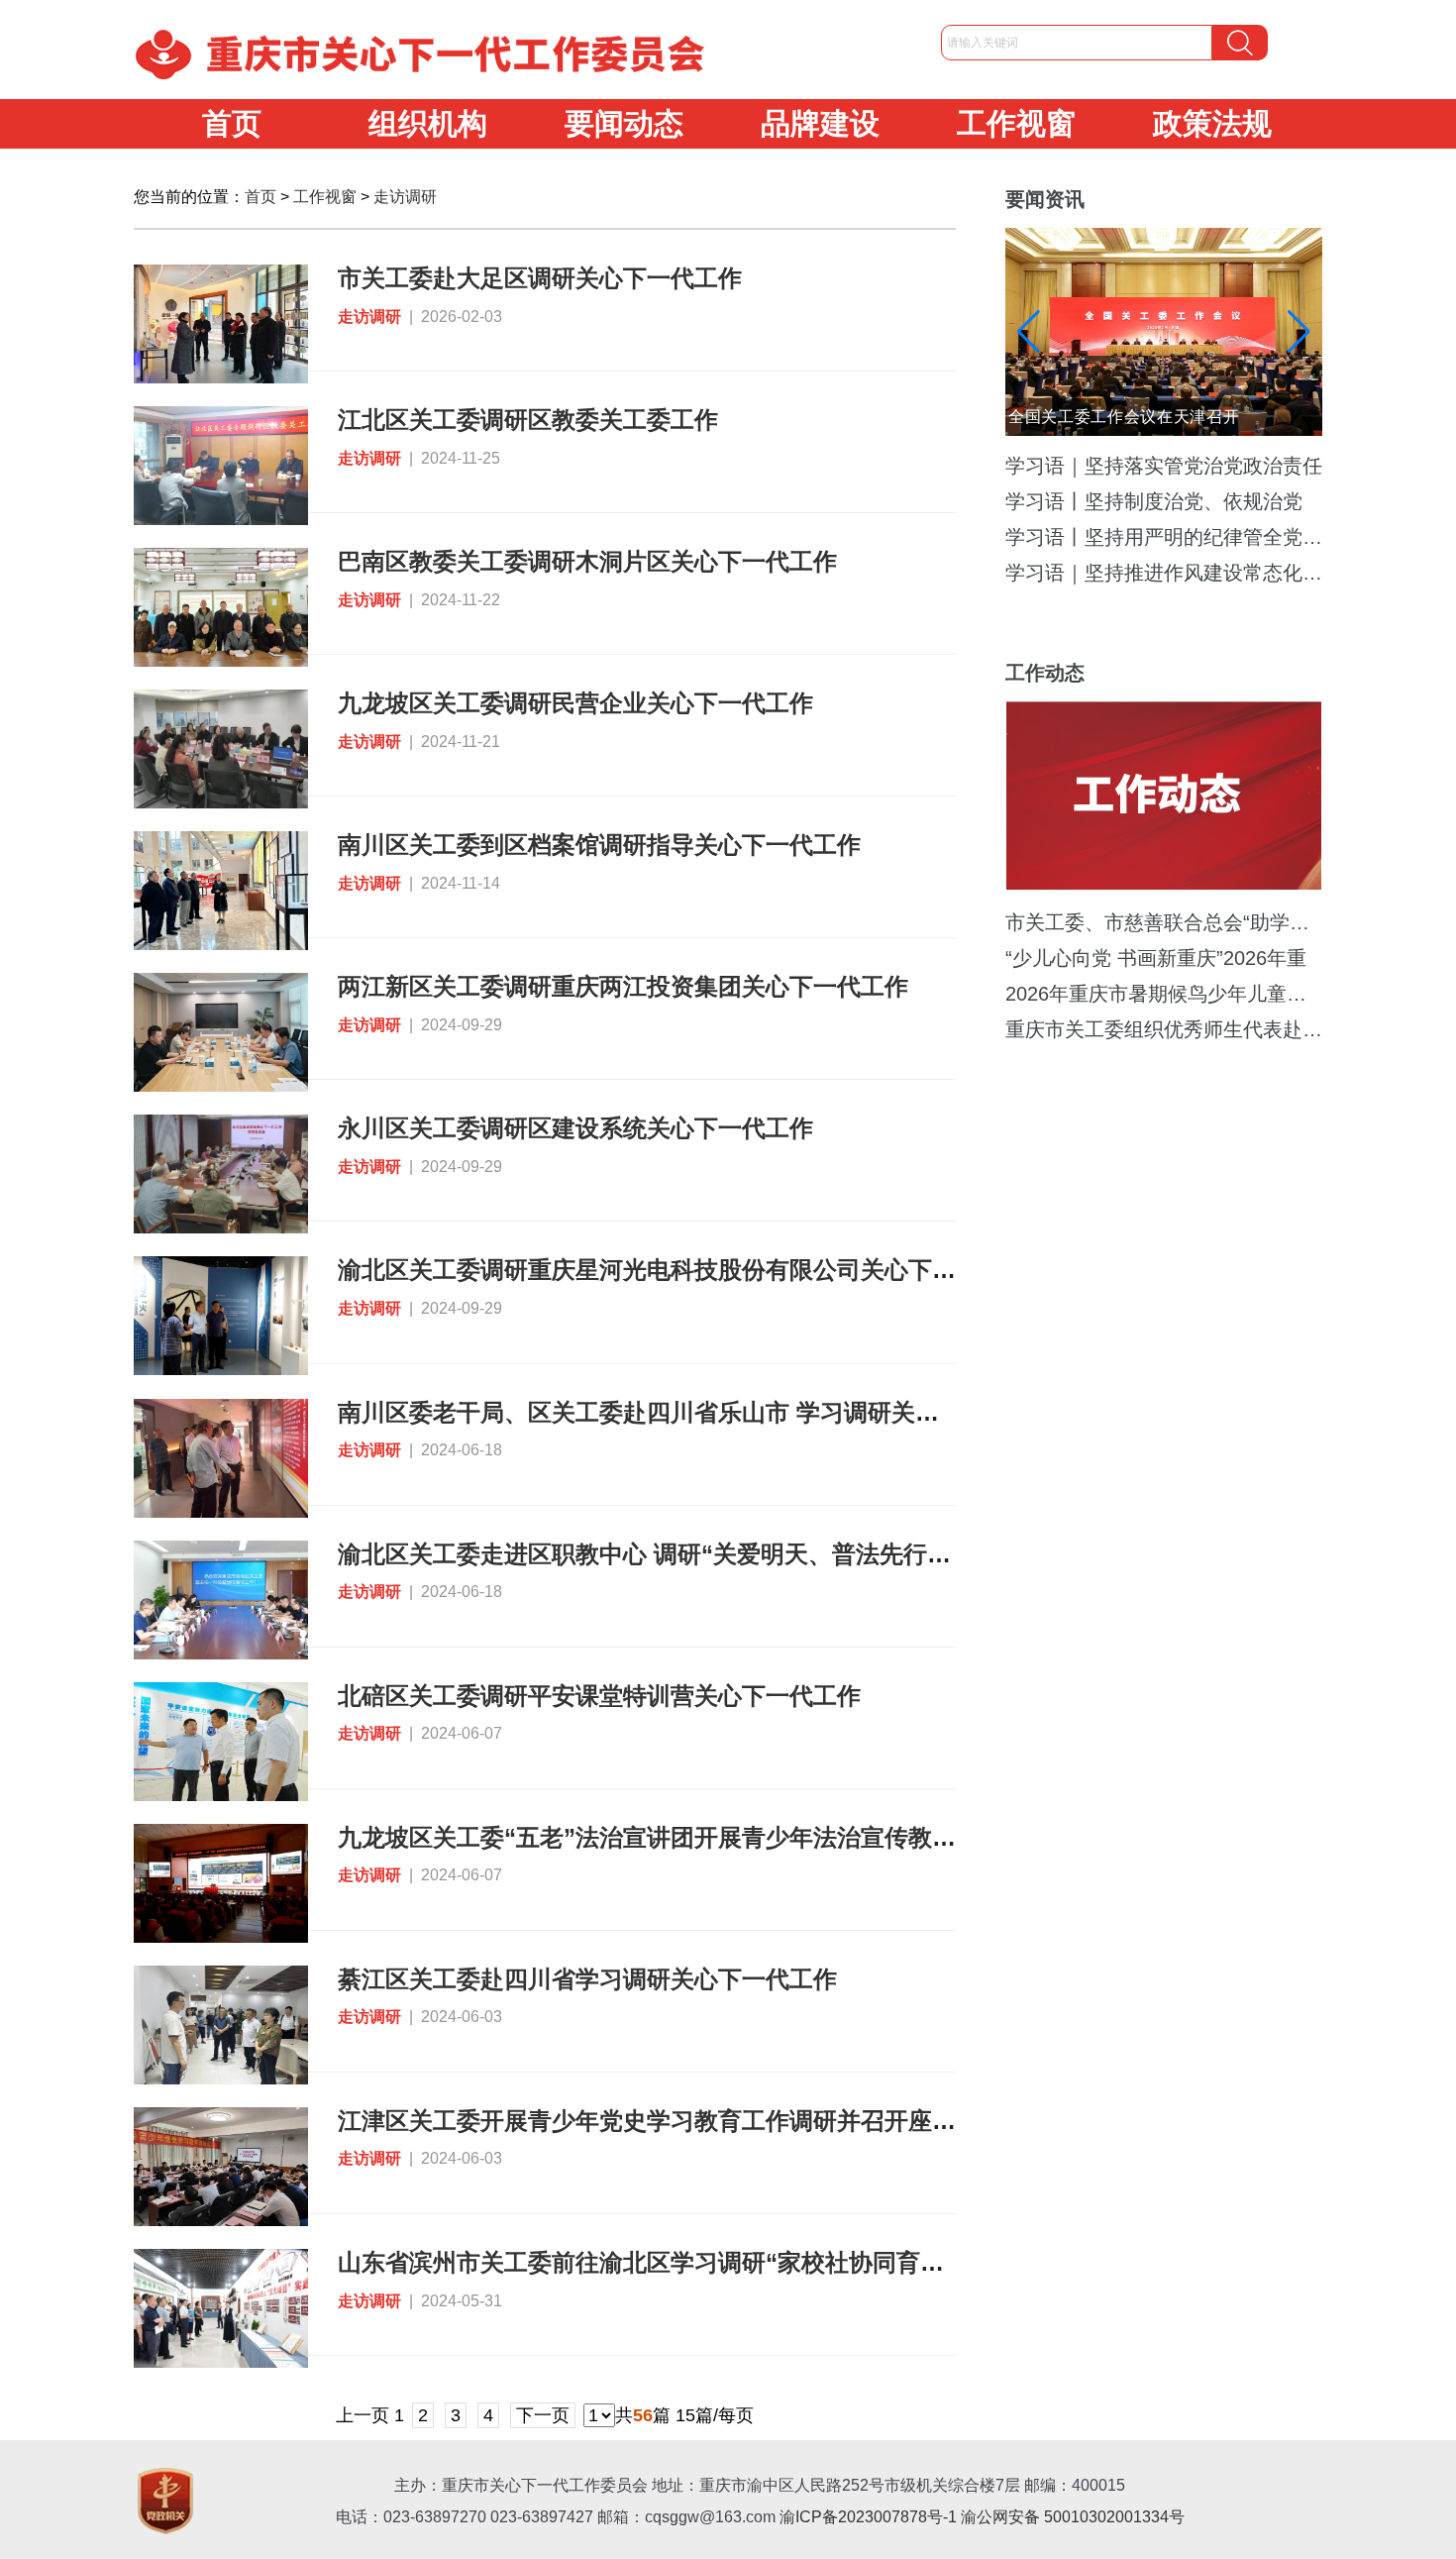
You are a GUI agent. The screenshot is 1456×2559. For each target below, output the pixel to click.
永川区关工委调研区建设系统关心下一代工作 (575, 1128)
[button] (1299, 332)
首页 (232, 123)
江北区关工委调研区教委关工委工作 (528, 420)
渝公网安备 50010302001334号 (1073, 2517)
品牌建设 (820, 123)
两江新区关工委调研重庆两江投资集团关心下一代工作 (623, 986)
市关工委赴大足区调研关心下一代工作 (540, 278)
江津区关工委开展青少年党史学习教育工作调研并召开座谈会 (659, 2121)
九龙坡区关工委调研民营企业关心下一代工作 (575, 703)
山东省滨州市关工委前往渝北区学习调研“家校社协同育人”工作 (671, 2262)
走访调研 (405, 197)
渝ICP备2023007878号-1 (868, 2517)
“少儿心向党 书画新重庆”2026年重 (1156, 958)
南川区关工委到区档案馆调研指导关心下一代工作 (599, 845)
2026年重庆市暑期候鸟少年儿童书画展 (1164, 994)
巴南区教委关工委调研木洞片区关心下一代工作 (587, 561)
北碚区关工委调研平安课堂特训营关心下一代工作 (599, 1696)
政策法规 (1212, 123)
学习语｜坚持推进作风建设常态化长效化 (1164, 573)
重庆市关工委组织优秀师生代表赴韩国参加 (1164, 1029)
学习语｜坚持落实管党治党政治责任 (1164, 466)
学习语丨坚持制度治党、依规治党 (1154, 501)
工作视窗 (1016, 123)
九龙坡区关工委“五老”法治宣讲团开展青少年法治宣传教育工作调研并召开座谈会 (766, 1837)
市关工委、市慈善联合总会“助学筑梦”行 (1164, 922)
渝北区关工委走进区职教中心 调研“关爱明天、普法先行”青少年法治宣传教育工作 (769, 1554)
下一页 (543, 2415)
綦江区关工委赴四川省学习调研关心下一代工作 (587, 1979)
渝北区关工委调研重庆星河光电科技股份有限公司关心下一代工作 (682, 1270)
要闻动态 (624, 123)
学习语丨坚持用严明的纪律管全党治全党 (1164, 537)
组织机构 (428, 123)
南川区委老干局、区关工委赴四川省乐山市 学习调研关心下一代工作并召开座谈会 (769, 1412)
